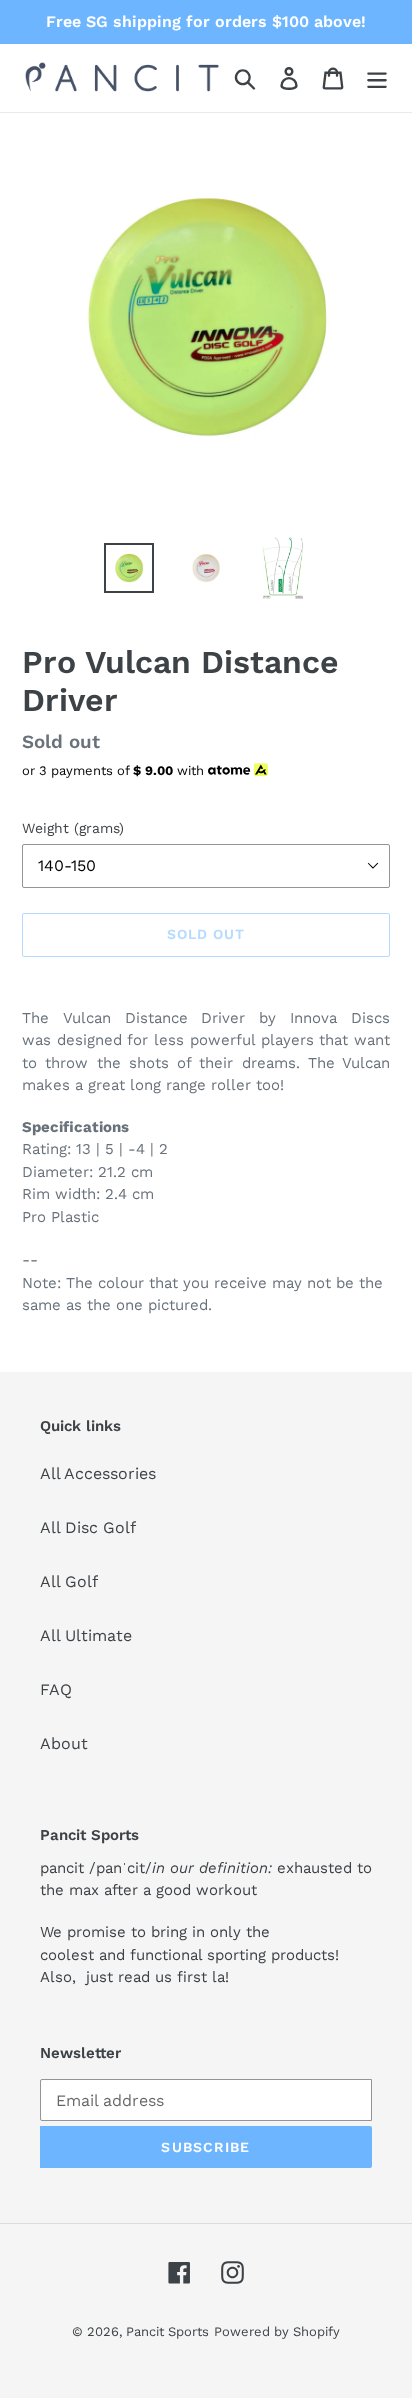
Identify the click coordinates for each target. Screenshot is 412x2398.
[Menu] (377, 78)
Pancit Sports (167, 2331)
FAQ (56, 1689)
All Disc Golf (88, 1527)
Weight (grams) (73, 828)
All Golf (69, 1581)
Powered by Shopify (277, 2331)
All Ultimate (86, 1635)
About (64, 1743)
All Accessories (98, 1473)
